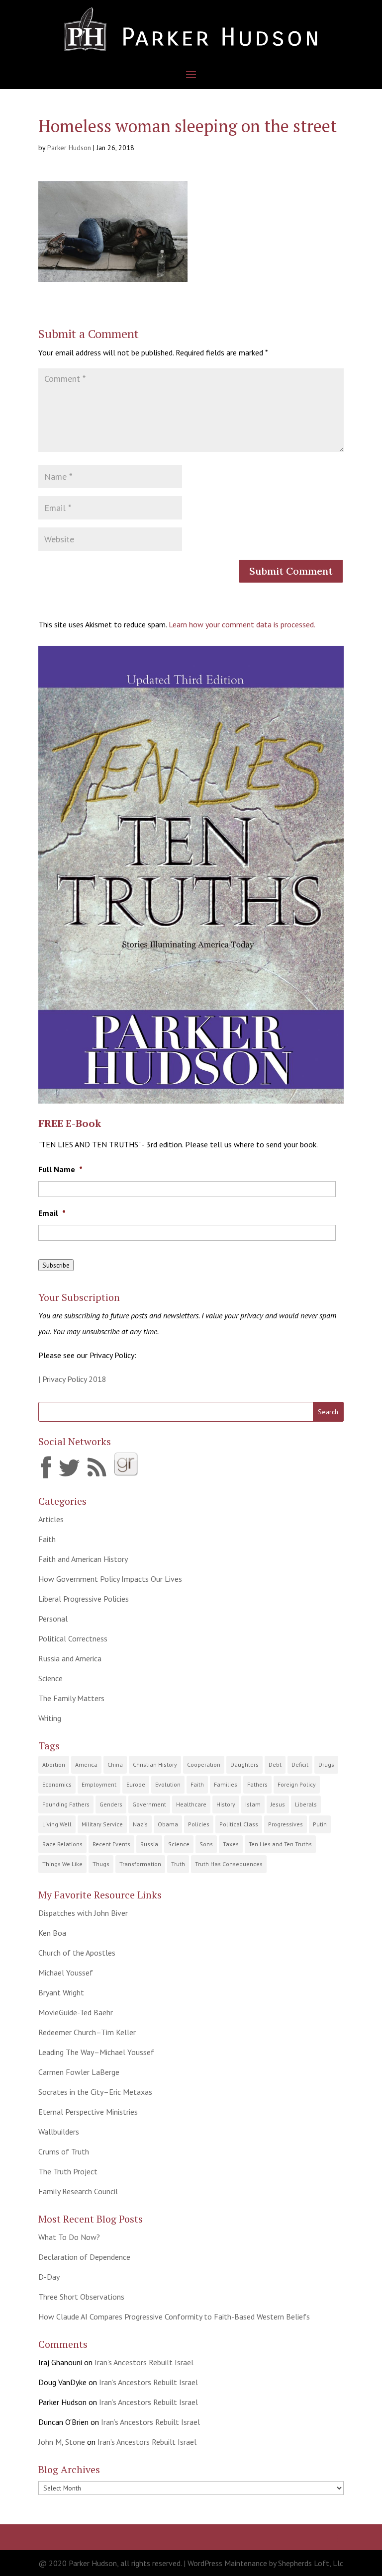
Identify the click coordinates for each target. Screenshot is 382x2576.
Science (50, 1678)
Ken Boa (52, 1933)
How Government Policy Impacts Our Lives (110, 1579)
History (226, 1804)
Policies (199, 1824)
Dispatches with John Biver (83, 1913)
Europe (136, 1784)
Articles (51, 1519)
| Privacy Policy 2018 (72, 1379)
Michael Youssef (66, 1973)
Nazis (140, 1824)
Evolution (168, 1784)
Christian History (155, 1764)
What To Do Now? (69, 2237)
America (86, 1764)
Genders (111, 1804)
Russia (149, 1844)
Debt (275, 1764)
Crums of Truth (64, 2151)
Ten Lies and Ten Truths (280, 1844)
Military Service (102, 1824)
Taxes (231, 1844)
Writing (50, 1718)
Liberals (306, 1804)
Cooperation (204, 1764)
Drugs (326, 1764)
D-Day (49, 2277)
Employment (99, 1784)
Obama (168, 1824)
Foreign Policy (297, 1784)
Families (226, 1784)
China (115, 1764)
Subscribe (56, 1265)
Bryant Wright (61, 1992)
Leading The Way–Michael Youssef (96, 2052)
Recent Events (111, 1844)
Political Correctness (73, 1638)
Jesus (278, 1804)
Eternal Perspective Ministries (88, 2112)
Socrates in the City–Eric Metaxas (95, 2092)
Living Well (57, 1824)
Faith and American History (83, 1559)
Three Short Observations (81, 2297)
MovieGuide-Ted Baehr (76, 2012)
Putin (320, 1824)
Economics (57, 1784)
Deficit (300, 1764)
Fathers (257, 1784)
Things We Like (62, 1864)
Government (149, 1804)
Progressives (286, 1824)
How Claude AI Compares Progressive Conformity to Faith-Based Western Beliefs (174, 2317)
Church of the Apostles (77, 1953)
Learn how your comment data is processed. (242, 624)
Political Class (239, 1824)
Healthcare (191, 1804)
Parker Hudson (69, 148)
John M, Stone (62, 2442)
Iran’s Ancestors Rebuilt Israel (144, 2362)
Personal (53, 1619)
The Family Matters (71, 1698)
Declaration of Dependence (84, 2257)
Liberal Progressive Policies (84, 1599)
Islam (253, 1804)
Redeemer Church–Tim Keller (87, 2032)
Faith (47, 1539)
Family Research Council (78, 2191)
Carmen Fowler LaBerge (79, 2072)
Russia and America (70, 1658)
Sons (206, 1844)
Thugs (101, 1864)
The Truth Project (68, 2171)
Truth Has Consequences (229, 1864)
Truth (178, 1864)
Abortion (54, 1764)
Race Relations (62, 1844)
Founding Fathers (66, 1804)
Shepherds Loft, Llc (311, 2563)
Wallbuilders (59, 2132)
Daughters (244, 1764)
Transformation (140, 1864)
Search (328, 1412)
